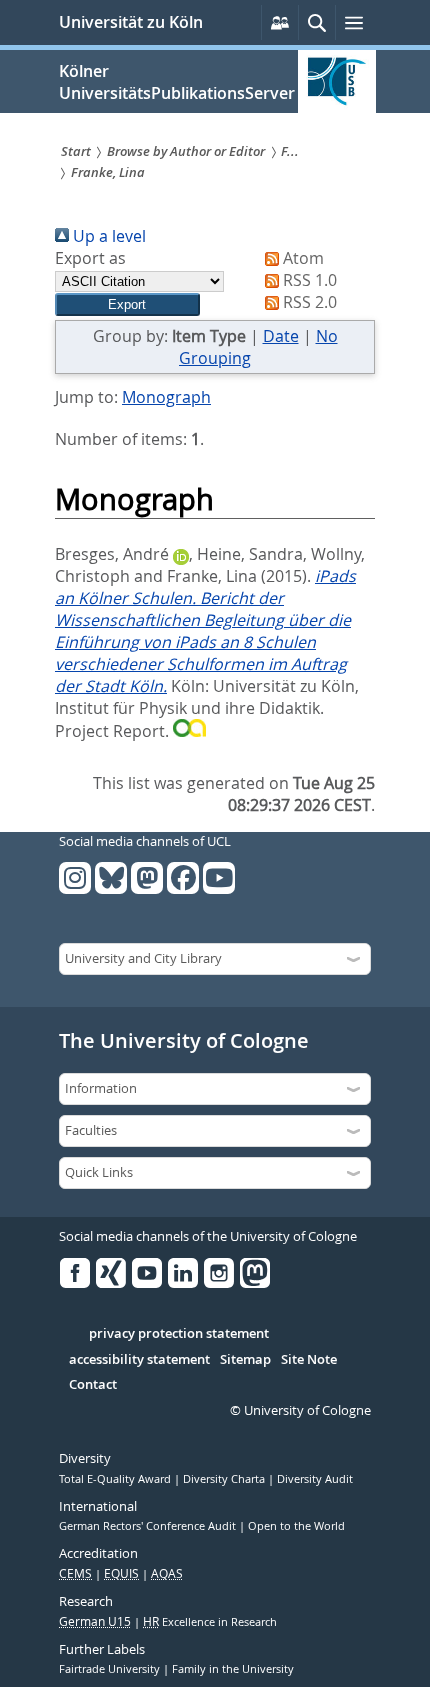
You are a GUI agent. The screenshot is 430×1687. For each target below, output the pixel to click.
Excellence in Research (210, 1622)
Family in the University (233, 1669)
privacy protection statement (179, 1334)
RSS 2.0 (308, 302)
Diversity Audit (315, 1479)
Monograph (166, 397)
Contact (93, 1385)
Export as (90, 258)
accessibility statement (139, 1360)
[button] (127, 304)
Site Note (309, 1360)
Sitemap (245, 1360)
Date (281, 336)
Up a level (107, 236)
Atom (301, 258)
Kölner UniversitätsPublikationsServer (177, 82)
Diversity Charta (225, 1479)
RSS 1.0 (308, 280)
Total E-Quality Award (116, 1479)
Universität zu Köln (131, 22)
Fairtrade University (111, 1669)
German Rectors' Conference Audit (149, 1526)
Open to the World (296, 1526)
